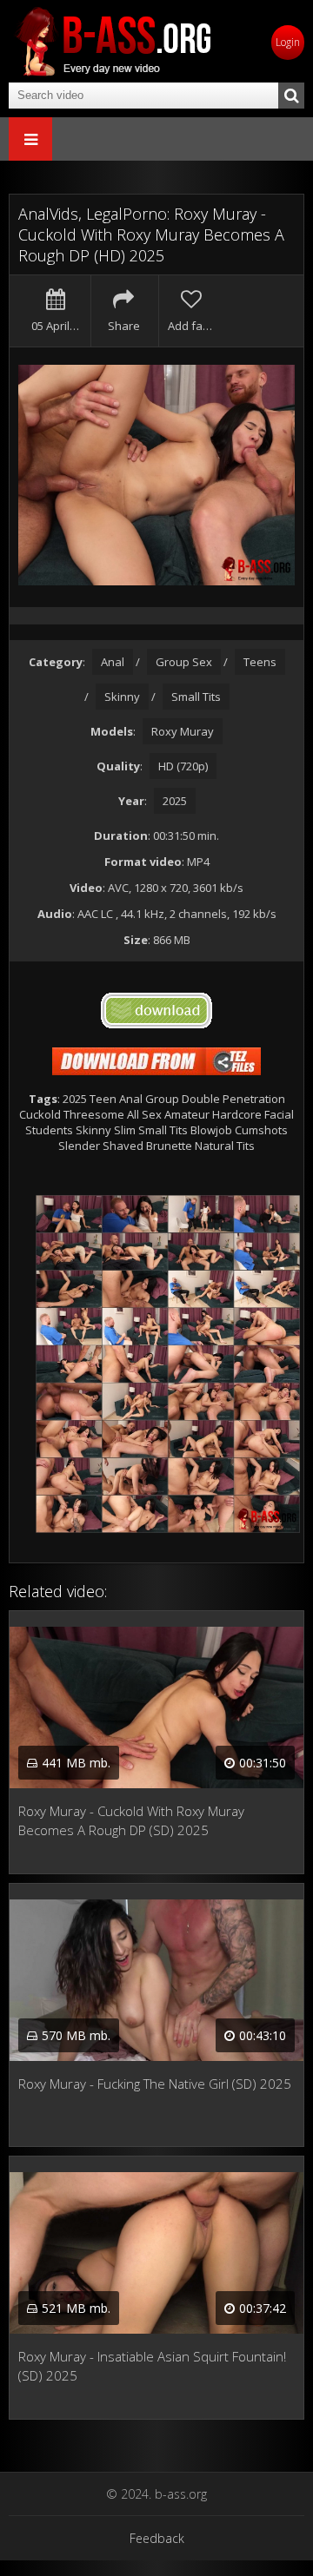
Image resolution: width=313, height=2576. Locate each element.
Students (49, 1130)
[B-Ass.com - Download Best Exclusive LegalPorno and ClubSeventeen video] (113, 41)
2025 (175, 801)
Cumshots (261, 1130)
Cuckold (40, 1114)
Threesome (94, 1114)
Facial (279, 1114)
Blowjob (211, 1130)
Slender (79, 1146)
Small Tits (196, 697)
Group (162, 1099)
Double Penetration (233, 1099)
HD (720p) (183, 766)
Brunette (169, 1146)
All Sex (144, 1114)
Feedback (157, 2538)
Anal (113, 662)
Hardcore (237, 1114)
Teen (103, 1099)
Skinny (122, 697)
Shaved (123, 1146)
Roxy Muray (183, 731)
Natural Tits (225, 1146)
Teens (260, 662)
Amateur (187, 1114)
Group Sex (184, 662)
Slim (125, 1130)
